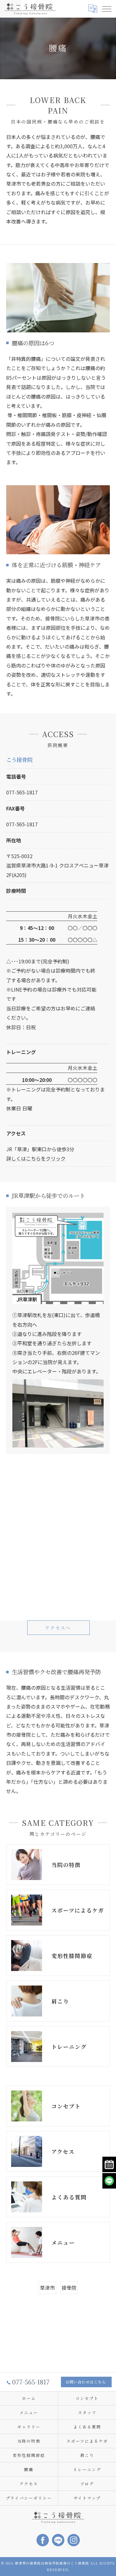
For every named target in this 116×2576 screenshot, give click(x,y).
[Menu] (106, 9)
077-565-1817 (22, 792)
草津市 (47, 2288)
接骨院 (69, 2288)
